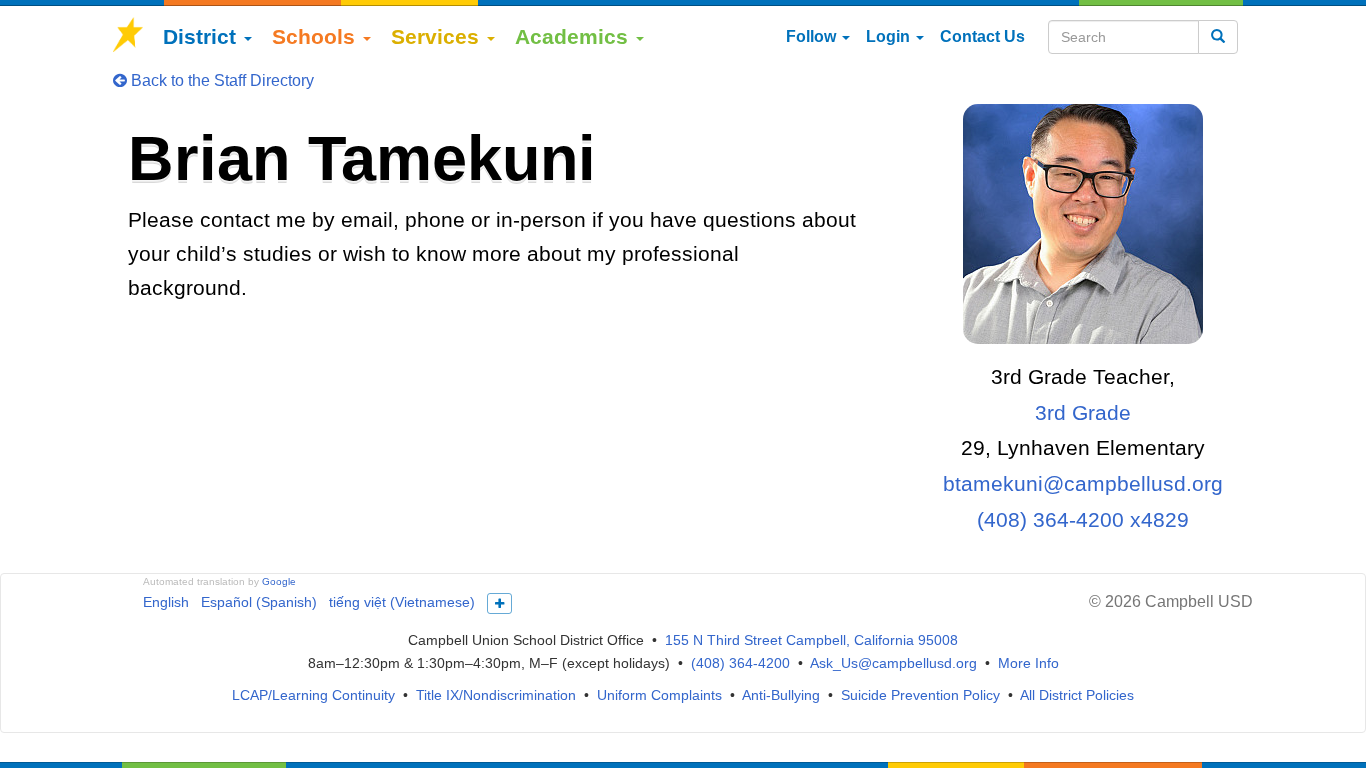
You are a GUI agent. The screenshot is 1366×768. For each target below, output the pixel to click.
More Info (1028, 663)
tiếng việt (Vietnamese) (402, 602)
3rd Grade (1083, 412)
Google (279, 581)
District (202, 36)
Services (438, 36)
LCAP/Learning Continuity (313, 695)
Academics (574, 36)
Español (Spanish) (259, 602)
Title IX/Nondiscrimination (496, 695)
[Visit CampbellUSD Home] (128, 37)
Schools (316, 36)
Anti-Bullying (781, 695)
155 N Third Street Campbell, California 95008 (811, 640)
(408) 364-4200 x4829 (1083, 519)
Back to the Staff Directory (220, 80)
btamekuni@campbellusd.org (1083, 483)
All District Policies (1077, 695)
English (166, 602)
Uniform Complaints (659, 695)
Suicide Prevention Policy (920, 695)
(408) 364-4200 (740, 663)
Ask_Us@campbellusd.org (893, 663)
